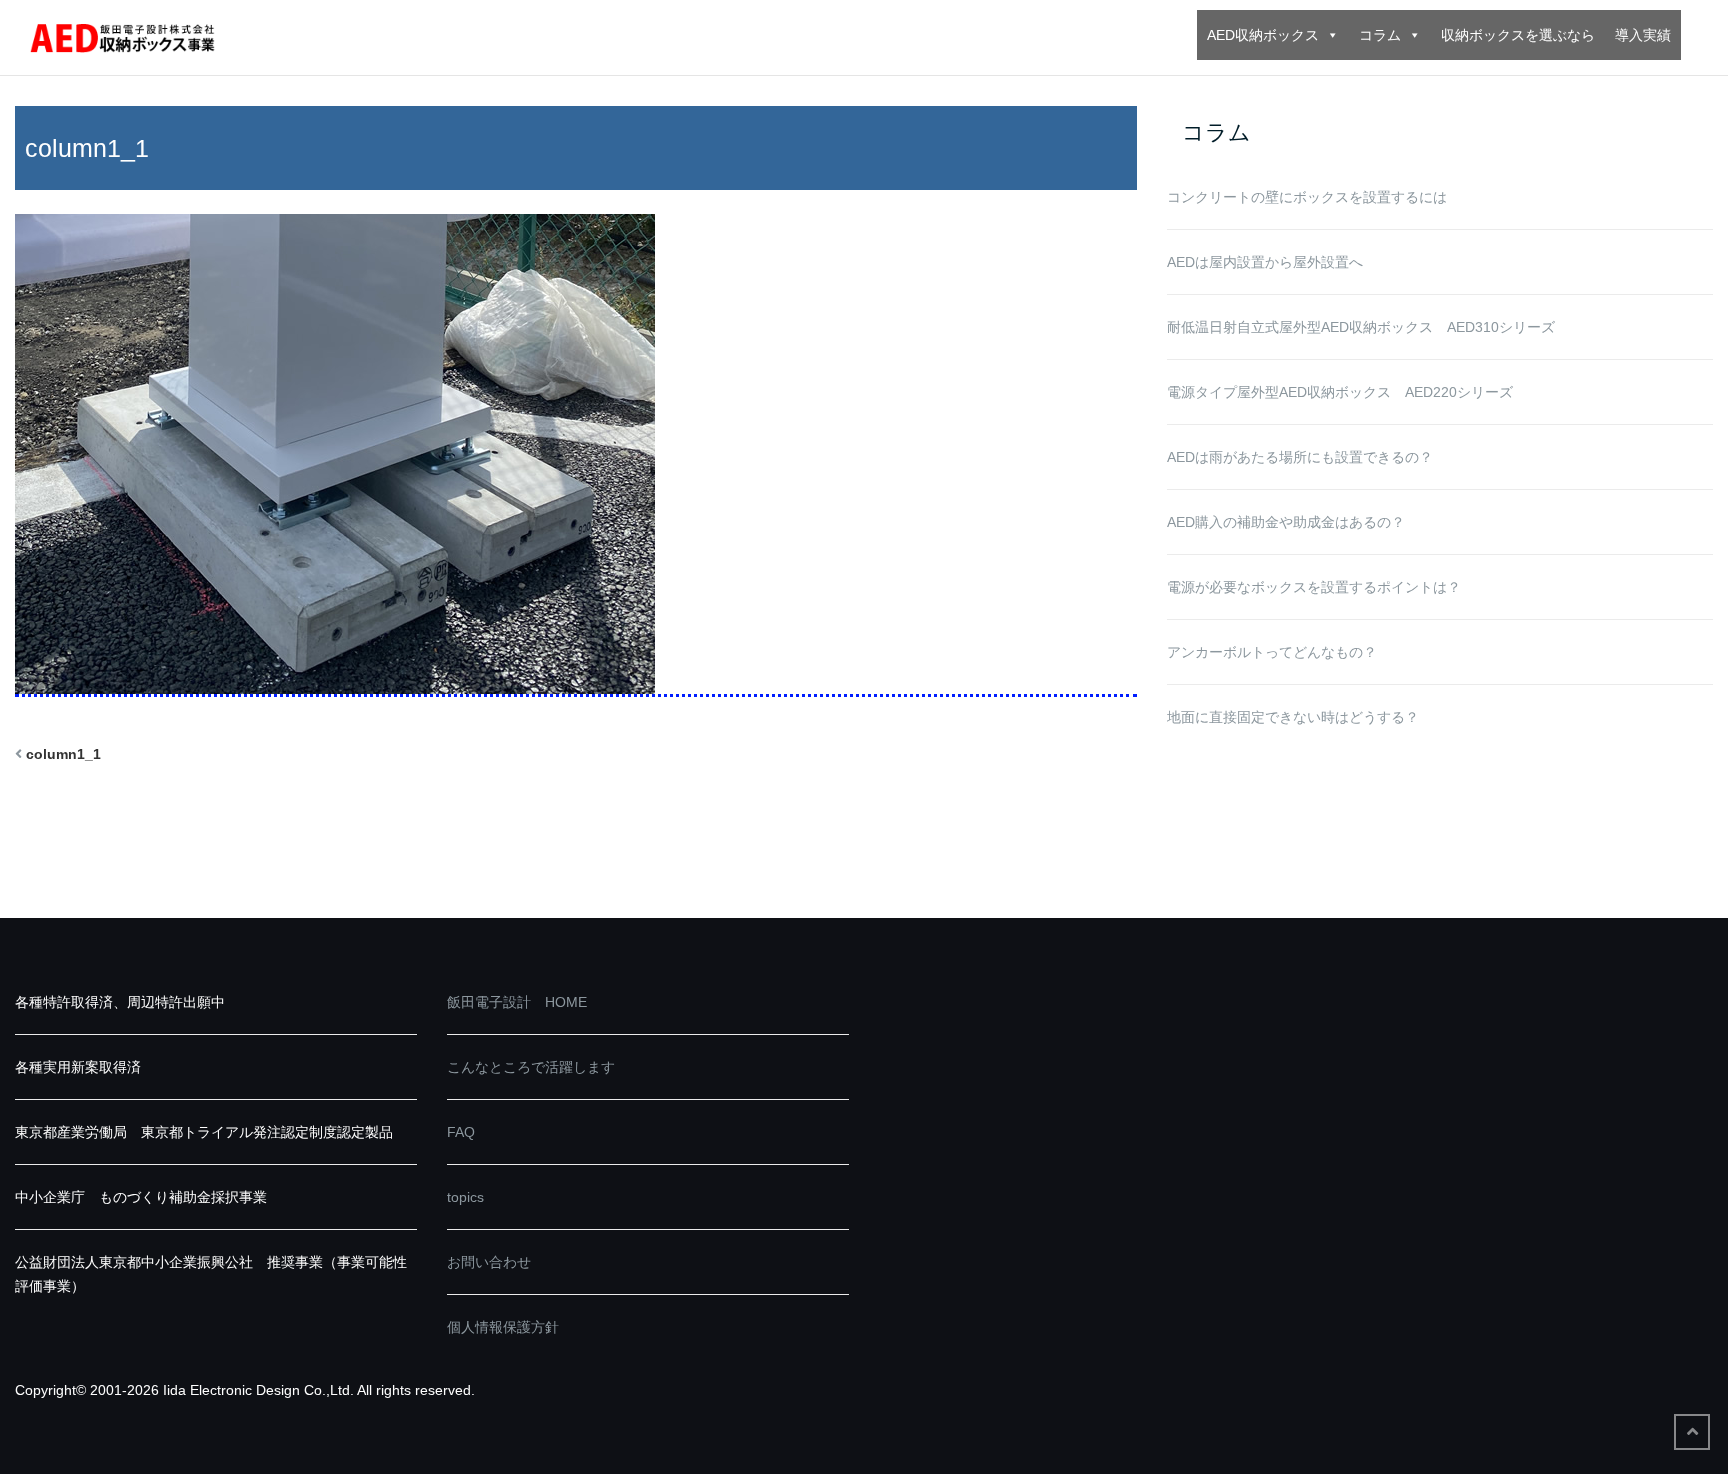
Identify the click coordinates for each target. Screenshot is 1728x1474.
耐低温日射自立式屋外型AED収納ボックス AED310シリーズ (1361, 327)
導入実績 (1643, 35)
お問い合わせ (489, 1262)
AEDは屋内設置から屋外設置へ (1265, 262)
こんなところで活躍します (531, 1067)
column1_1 (63, 754)
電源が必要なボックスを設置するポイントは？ (1314, 587)
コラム (1380, 35)
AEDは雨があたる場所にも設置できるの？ (1300, 457)
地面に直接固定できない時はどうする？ (1293, 717)
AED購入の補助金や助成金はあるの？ (1286, 522)
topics (465, 1197)
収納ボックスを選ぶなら (1518, 35)
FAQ (461, 1132)
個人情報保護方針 (503, 1327)
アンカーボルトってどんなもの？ (1272, 652)
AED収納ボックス (1263, 35)
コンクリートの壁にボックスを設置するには (1307, 197)
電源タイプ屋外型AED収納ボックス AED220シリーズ (1340, 392)
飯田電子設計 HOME (517, 1002)
